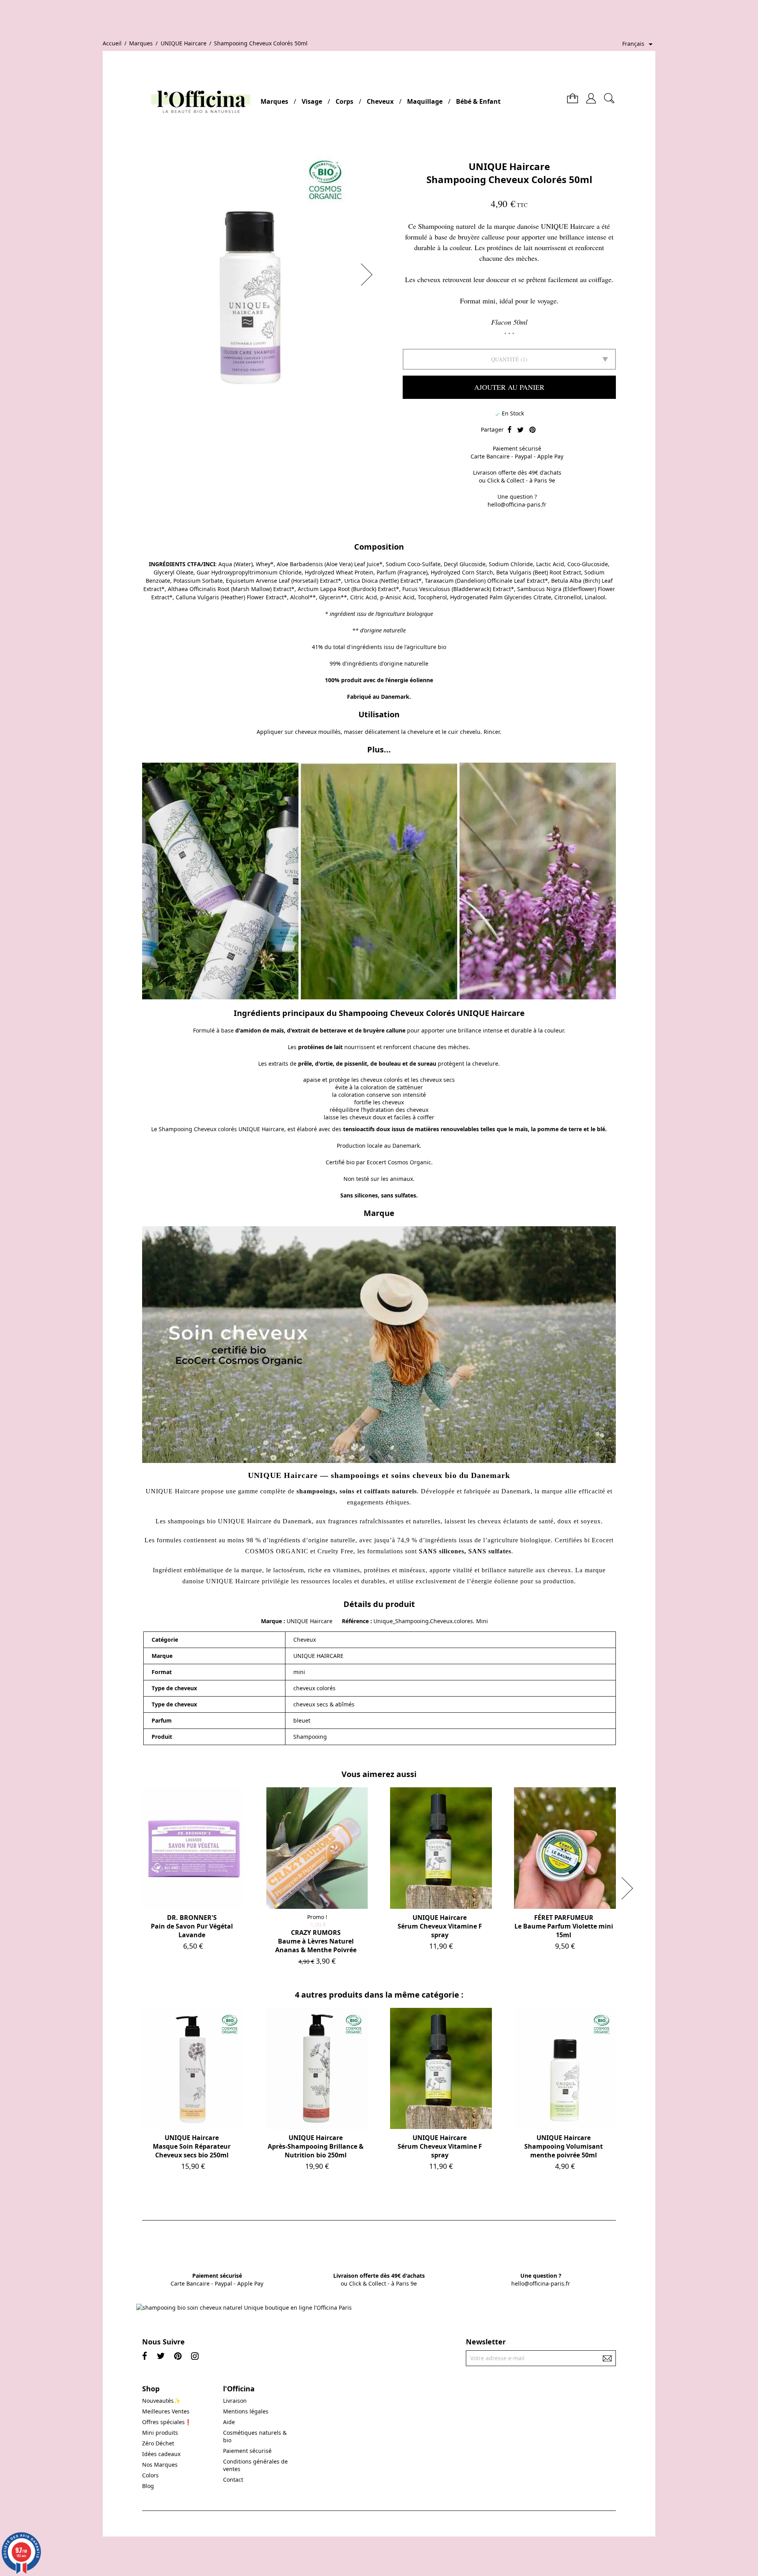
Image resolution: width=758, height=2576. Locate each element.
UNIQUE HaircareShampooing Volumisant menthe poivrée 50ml (564, 2146)
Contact (233, 2480)
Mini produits (160, 2433)
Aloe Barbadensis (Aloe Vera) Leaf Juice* (330, 564)
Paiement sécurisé (247, 2451)
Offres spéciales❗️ (167, 2422)
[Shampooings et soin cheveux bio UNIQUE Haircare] (379, 880)
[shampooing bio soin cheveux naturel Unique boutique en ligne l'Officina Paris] (244, 2308)
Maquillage (425, 101)
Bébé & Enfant (478, 101)
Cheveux (380, 101)
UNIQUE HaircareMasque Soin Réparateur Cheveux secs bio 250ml (192, 2146)
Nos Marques (160, 2465)
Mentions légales (246, 2411)
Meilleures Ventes (166, 2411)
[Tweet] (521, 430)
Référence (356, 1621)
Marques (274, 101)
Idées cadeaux (161, 2454)
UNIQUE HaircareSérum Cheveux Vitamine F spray (440, 1926)
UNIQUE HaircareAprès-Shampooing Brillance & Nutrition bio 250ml (316, 2146)
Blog (148, 2486)
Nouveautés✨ (161, 2401)
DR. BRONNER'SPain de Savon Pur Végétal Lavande (192, 1926)
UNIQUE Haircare (509, 166)
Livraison (235, 2401)
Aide (229, 2422)
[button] (369, 275)
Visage (312, 101)
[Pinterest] (532, 430)
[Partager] (509, 430)
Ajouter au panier (509, 387)
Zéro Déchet (158, 2443)
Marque (271, 1621)
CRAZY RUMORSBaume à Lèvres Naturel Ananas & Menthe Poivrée (316, 1941)
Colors (150, 2475)
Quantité (505, 359)
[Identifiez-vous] (591, 95)
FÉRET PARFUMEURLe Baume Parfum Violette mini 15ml (564, 1926)
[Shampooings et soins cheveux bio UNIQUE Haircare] (379, 1345)
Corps (344, 101)
